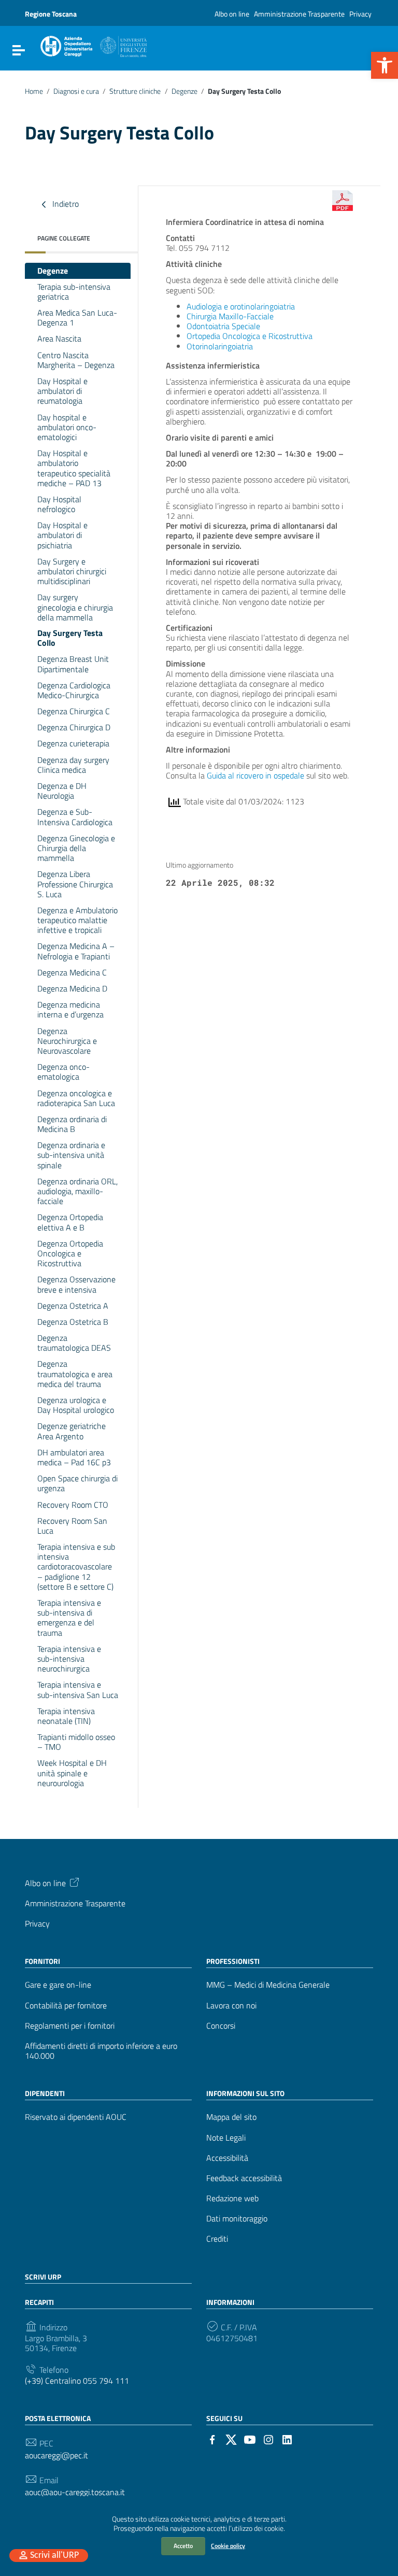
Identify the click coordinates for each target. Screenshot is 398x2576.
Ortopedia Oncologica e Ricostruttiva (250, 336)
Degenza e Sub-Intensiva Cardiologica (75, 817)
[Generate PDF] (343, 201)
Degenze (184, 91)
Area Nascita (59, 338)
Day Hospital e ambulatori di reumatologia (62, 391)
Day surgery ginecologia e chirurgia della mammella (75, 607)
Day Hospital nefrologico (59, 504)
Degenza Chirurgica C (74, 711)
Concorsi (221, 2026)
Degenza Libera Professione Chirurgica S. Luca (75, 884)
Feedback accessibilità (244, 2178)
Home (34, 91)
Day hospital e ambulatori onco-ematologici (67, 427)
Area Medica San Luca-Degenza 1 (77, 317)
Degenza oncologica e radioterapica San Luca (76, 1098)
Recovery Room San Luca (72, 1526)
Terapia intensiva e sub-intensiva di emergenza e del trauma (69, 1618)
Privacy (360, 14)
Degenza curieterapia (73, 743)
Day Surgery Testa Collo (70, 638)
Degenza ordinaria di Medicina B (72, 1124)
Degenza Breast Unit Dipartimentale (73, 664)
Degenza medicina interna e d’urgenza (70, 1009)
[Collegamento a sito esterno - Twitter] (231, 2439)
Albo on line (232, 14)
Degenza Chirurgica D (74, 727)
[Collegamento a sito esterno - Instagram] (268, 2439)
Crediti (217, 2239)
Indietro (65, 203)
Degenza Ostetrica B (73, 1322)
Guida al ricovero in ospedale (255, 775)
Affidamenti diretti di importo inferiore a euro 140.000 (101, 2051)
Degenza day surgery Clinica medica (73, 765)
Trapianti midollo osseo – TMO (76, 1742)
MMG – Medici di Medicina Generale (268, 1985)
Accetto (183, 2546)
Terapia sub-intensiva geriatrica (74, 292)
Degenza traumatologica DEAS (74, 1343)
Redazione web (232, 2198)
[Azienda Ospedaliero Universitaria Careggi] (93, 45)
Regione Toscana (51, 14)
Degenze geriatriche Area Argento (72, 1431)
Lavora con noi (231, 2006)
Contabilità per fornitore (66, 2006)
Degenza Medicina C (72, 972)
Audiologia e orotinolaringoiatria (241, 306)
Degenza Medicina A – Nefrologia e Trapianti (76, 951)
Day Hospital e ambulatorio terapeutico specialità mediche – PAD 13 (74, 468)
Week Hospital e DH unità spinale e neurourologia (72, 1773)
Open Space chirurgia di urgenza (77, 1483)
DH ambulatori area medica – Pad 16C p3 (74, 1457)
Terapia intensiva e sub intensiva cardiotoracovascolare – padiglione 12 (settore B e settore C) (76, 1567)
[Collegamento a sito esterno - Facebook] (212, 2439)
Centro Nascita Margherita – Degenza (76, 360)
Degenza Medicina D (72, 988)
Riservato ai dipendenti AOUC (76, 2117)
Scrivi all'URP (54, 2556)
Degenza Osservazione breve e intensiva (76, 1284)
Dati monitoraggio (237, 2219)
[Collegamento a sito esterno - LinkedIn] (287, 2439)
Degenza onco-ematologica (63, 1072)
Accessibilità (227, 2158)
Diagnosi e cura (76, 91)
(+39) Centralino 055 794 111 (77, 2381)
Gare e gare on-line (58, 1985)
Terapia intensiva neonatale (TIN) (66, 1716)
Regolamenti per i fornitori (70, 2026)
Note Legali (226, 2138)
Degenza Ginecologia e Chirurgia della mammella (76, 848)
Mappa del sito (231, 2117)
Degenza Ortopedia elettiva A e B (70, 1222)
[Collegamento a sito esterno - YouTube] (250, 2439)
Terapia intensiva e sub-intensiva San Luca (78, 1689)
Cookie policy (228, 2546)
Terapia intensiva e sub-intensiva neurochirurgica (69, 1659)
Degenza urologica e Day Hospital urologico (76, 1405)
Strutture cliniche (135, 91)
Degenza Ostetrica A (73, 1306)
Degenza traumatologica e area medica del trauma (75, 1374)
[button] (385, 65)
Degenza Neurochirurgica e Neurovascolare (67, 1041)
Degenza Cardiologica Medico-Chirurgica (74, 690)
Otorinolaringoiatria (220, 346)
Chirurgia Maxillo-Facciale (230, 316)
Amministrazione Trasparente (299, 14)
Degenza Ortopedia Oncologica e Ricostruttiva (70, 1253)
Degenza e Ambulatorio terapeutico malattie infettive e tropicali (77, 920)
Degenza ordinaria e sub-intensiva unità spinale (71, 1155)
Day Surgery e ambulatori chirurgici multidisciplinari (72, 571)
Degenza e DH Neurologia (62, 791)
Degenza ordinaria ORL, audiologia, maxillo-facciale (77, 1191)
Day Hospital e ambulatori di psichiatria (62, 535)
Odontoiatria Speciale (223, 326)
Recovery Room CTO (73, 1505)
